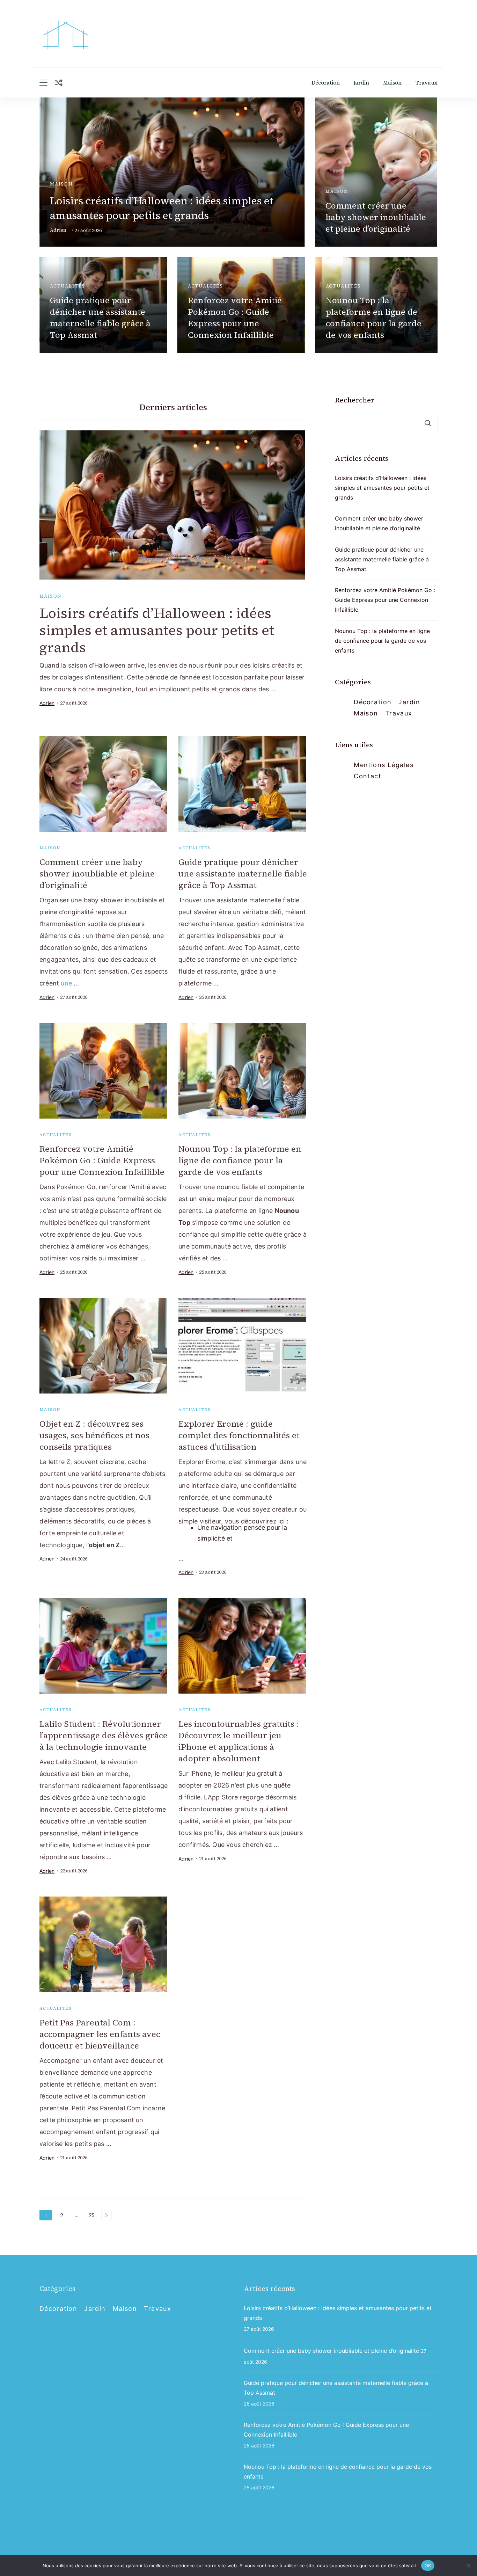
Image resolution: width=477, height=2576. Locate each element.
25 (93, 2216)
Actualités (68, 286)
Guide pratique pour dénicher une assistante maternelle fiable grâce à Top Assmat (100, 318)
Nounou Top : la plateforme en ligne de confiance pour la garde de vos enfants (374, 318)
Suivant (107, 2215)
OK (428, 2565)
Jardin (361, 83)
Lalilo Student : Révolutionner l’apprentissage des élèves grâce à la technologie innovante (104, 1735)
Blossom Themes (355, 2547)
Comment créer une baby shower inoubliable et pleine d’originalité (376, 217)
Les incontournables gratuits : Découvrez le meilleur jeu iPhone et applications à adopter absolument (239, 1741)
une (67, 983)
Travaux (427, 83)
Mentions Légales (384, 765)
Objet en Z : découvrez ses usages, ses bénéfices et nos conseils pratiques (94, 1435)
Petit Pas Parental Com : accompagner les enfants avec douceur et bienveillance (100, 2034)
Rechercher (355, 400)
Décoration (326, 83)
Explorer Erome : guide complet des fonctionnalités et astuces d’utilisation (239, 1435)
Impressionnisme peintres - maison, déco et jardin (142, 2547)
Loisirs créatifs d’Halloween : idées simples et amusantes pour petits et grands (162, 208)
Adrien (58, 230)
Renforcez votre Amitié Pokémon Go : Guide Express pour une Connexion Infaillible (235, 318)
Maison (392, 83)
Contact (368, 776)
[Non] (468, 2566)
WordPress (421, 2547)
